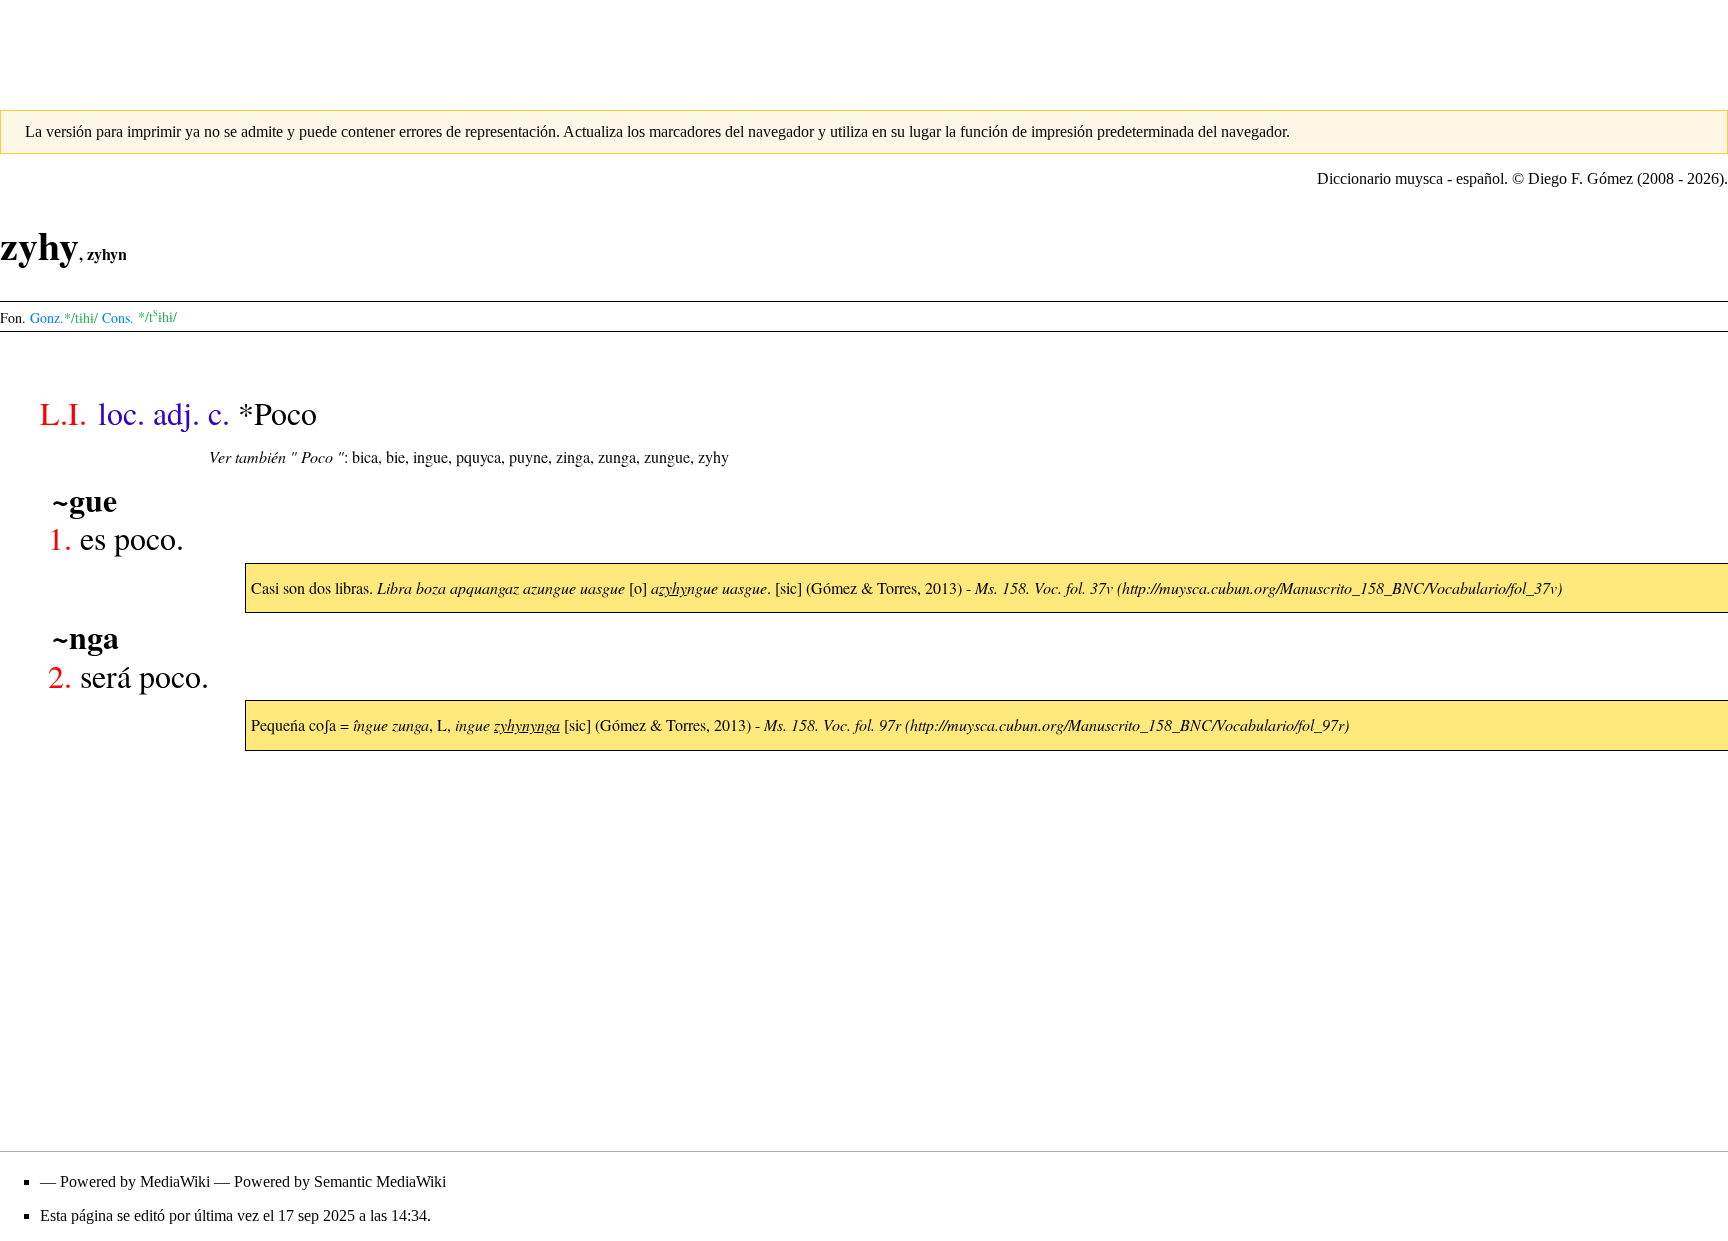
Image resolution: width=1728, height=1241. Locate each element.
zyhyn (107, 253)
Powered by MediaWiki (135, 1181)
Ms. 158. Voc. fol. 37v (1044, 587)
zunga (617, 456)
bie (395, 456)
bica (365, 456)
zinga (573, 456)
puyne (528, 456)
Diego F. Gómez (1580, 178)
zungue (667, 456)
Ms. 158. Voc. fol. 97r (832, 724)
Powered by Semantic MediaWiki (340, 1181)
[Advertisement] (864, 45)
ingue (430, 456)
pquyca (478, 456)
